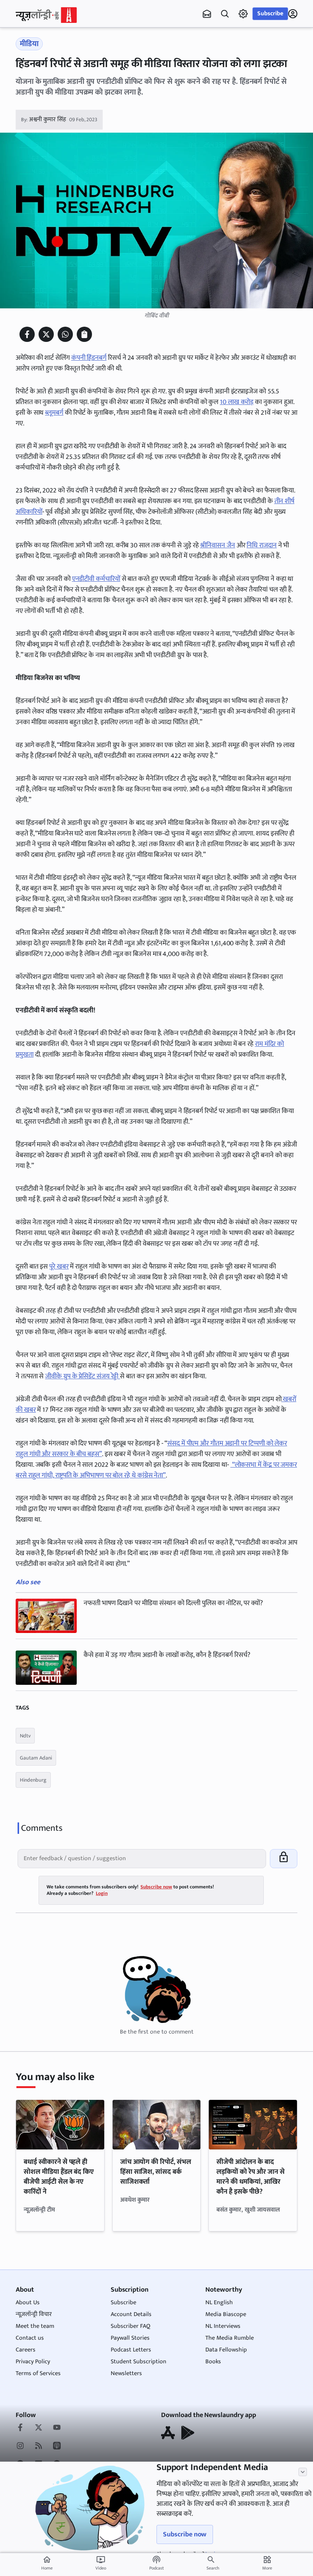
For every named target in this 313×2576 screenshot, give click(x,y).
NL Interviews (223, 2326)
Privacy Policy (33, 2362)
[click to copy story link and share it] (84, 334)
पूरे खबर (59, 1267)
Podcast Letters (131, 2350)
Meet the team (35, 2326)
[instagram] (20, 2446)
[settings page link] (243, 14)
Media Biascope (226, 2314)
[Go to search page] (225, 14)
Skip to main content (52, 53)
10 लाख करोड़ (237, 402)
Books (213, 2362)
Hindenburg (33, 1780)
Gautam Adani (36, 1758)
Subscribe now (185, 2534)
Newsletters (126, 2373)
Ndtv (25, 1736)
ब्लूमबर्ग (54, 413)
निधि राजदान (261, 545)
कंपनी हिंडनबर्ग (89, 358)
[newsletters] (207, 14)
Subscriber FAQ (131, 2326)
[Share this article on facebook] (27, 334)
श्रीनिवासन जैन (217, 545)
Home (47, 2563)
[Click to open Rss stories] (39, 2446)
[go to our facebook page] (20, 2428)
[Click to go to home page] (46, 15)
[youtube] (57, 2428)
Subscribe (270, 14)
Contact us (30, 2338)
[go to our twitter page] (39, 2428)
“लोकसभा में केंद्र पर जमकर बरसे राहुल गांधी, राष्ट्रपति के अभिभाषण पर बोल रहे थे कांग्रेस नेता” (156, 1470)
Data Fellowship (226, 2350)
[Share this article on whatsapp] (65, 334)
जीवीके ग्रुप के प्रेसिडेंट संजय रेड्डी (82, 1376)
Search (213, 2568)
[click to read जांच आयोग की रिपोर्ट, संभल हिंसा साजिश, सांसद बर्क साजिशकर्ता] (157, 2125)
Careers (26, 2350)
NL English (219, 2303)
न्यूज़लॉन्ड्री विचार (34, 2314)
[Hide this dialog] (303, 2472)
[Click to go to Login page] (293, 14)
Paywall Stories (130, 2338)
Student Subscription (139, 2362)
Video (101, 2563)
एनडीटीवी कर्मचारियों (96, 579)
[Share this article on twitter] (46, 334)
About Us (28, 2303)
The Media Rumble (230, 2338)
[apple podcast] (57, 2446)
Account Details (131, 2314)
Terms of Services (38, 2373)
